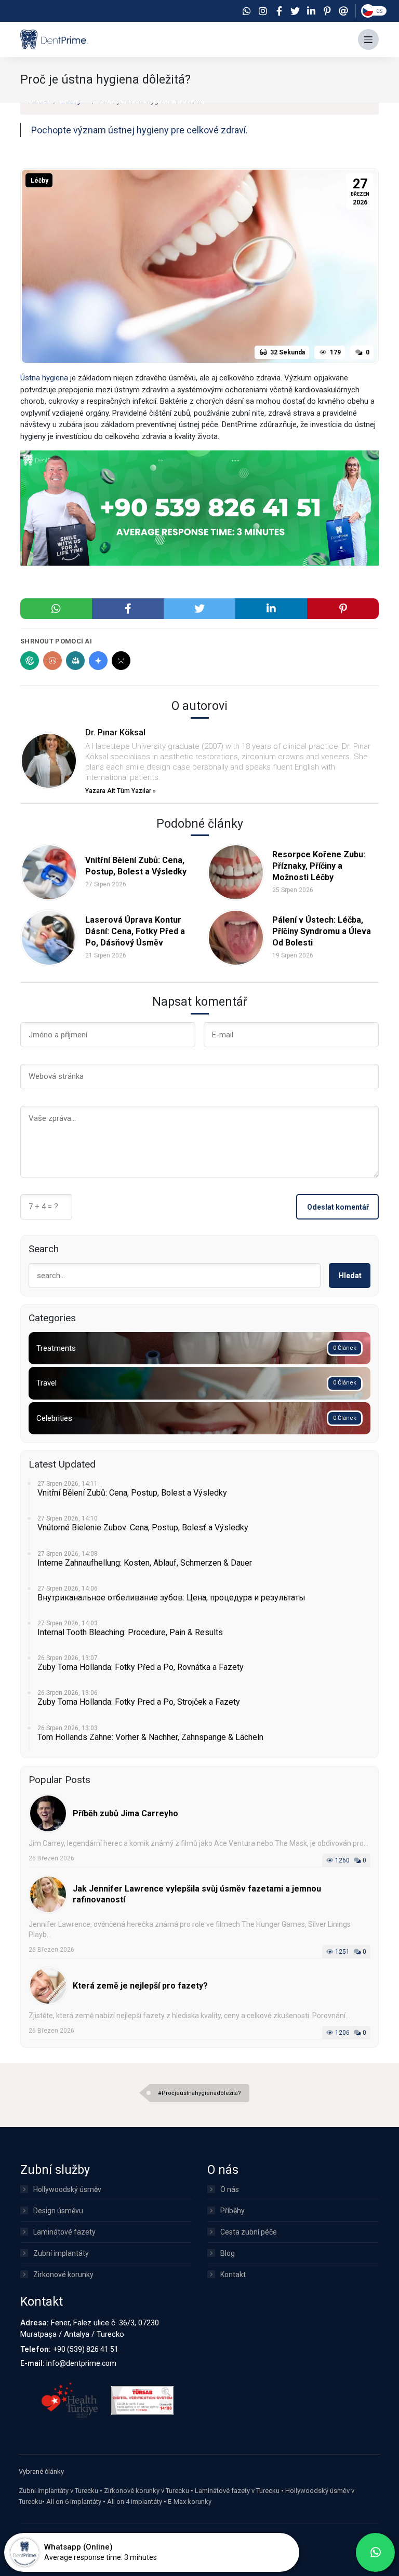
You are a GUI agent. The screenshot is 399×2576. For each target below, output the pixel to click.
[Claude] (52, 661)
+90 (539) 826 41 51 (86, 2349)
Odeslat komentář (338, 1207)
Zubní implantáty (61, 2253)
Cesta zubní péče (249, 2232)
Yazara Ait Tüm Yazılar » (121, 791)
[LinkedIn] (311, 11)
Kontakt (233, 2274)
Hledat (350, 1276)
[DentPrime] (54, 39)
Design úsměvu (58, 2211)
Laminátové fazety (64, 2232)
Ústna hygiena (44, 378)
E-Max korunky (190, 2502)
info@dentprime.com (81, 2363)
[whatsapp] (375, 2552)
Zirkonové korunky (63, 2274)
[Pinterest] (327, 11)
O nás (230, 2189)
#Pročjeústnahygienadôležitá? (199, 2093)
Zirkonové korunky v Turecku (147, 2491)
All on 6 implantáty (74, 2502)
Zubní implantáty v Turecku (58, 2491)
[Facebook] (279, 11)
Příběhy (232, 2211)
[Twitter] (295, 11)
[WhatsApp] (247, 11)
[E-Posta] (343, 11)
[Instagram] (263, 11)
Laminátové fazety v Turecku (237, 2491)
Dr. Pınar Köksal (115, 732)
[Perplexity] (75, 661)
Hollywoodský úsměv (67, 2189)
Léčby (39, 181)
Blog (228, 2253)
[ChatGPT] (30, 661)
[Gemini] (98, 661)
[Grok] (121, 661)
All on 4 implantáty (135, 2502)
